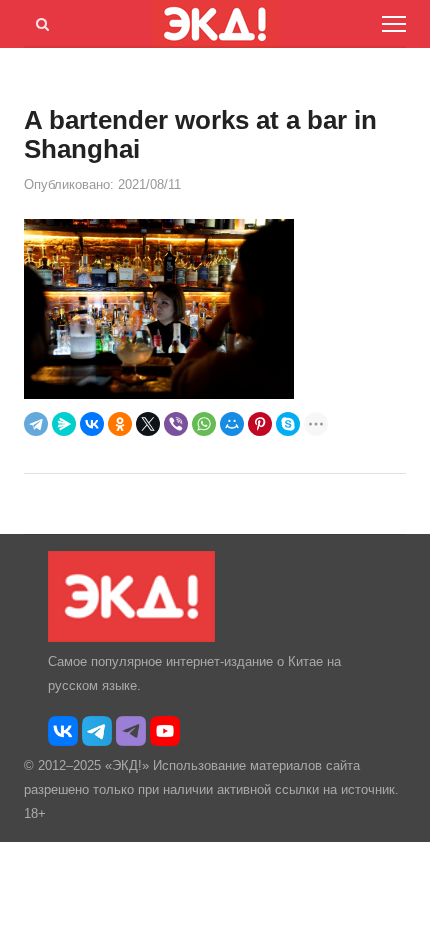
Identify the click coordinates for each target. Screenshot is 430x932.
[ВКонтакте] (92, 424)
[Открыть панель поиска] (39, 21)
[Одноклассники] (120, 424)
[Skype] (288, 424)
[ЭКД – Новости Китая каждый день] (131, 637)
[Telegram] (36, 424)
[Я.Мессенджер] (64, 424)
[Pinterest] (260, 424)
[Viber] (176, 424)
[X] (148, 424)
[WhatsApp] (204, 424)
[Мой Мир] (232, 424)
